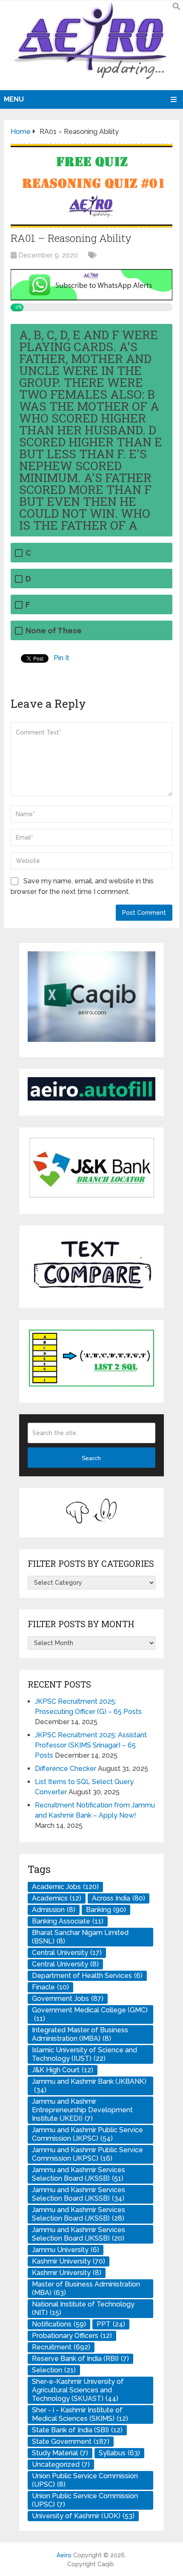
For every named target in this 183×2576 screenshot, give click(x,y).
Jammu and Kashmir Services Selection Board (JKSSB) (79, 2174)
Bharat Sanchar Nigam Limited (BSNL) (80, 1937)
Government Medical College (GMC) (90, 2014)
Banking (106, 1910)
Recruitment (61, 2347)
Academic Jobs (65, 1887)
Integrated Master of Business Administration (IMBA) (80, 2034)
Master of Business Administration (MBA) (86, 2288)
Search (91, 1458)
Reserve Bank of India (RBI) (80, 2359)
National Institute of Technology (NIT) (83, 2308)
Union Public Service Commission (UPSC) (85, 2480)
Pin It (61, 658)
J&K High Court (63, 2070)
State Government (71, 2441)
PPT (111, 2324)
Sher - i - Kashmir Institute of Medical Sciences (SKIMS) (80, 2414)
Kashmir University (69, 2261)
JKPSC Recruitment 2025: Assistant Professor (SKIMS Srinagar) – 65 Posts (91, 1745)
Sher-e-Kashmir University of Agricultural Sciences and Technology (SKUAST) (78, 2390)
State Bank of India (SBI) (77, 2430)
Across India (119, 1898)
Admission (54, 1910)
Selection (54, 2370)
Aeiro (64, 2555)
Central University (67, 1953)
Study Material (60, 2453)
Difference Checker (66, 1769)
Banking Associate (68, 1921)
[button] (177, 8)
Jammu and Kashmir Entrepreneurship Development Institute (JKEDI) (82, 2110)
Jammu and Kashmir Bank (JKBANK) (89, 2086)
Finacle (50, 1987)
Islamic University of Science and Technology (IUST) (84, 2054)
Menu (14, 99)
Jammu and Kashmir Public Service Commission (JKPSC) (87, 2134)
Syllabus (119, 2453)
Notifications (59, 2324)
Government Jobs (68, 1999)
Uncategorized (61, 2464)
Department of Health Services (87, 1976)
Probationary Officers (72, 2336)
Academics (57, 1898)
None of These (54, 631)
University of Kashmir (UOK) (83, 2516)
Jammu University (66, 2250)
